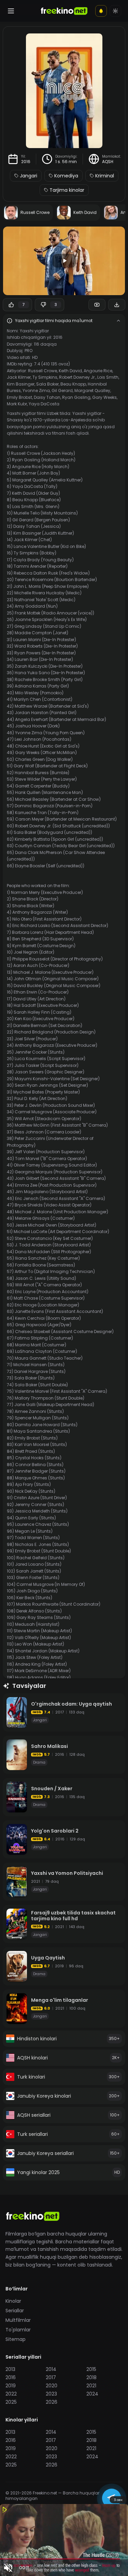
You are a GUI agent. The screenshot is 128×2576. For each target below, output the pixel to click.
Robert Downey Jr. (77, 377)
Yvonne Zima (36, 390)
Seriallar (15, 2311)
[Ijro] (64, 261)
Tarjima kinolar (67, 190)
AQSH (108, 162)
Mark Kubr (17, 404)
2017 (51, 2377)
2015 (91, 2369)
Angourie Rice (98, 371)
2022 (11, 2394)
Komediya (66, 176)
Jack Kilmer (19, 377)
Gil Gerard (62, 390)
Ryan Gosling (76, 397)
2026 (52, 2402)
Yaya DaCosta (44, 404)
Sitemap (16, 2339)
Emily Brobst (19, 397)
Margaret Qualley (92, 390)
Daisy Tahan (47, 397)
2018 (91, 2377)
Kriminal (105, 176)
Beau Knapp (73, 384)
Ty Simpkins (45, 377)
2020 (52, 2386)
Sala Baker (47, 384)
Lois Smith (108, 377)
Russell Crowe (42, 371)
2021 (91, 2386)
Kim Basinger (21, 384)
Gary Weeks (104, 397)
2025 (11, 2402)
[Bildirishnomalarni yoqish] (101, 11)
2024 (92, 2394)
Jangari (29, 176)
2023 (51, 2394)
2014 (51, 2369)
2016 (26, 162)
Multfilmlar (18, 2320)
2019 (11, 2386)
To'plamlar (18, 2330)
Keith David (70, 371)
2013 (10, 2369)
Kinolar (13, 2301)
